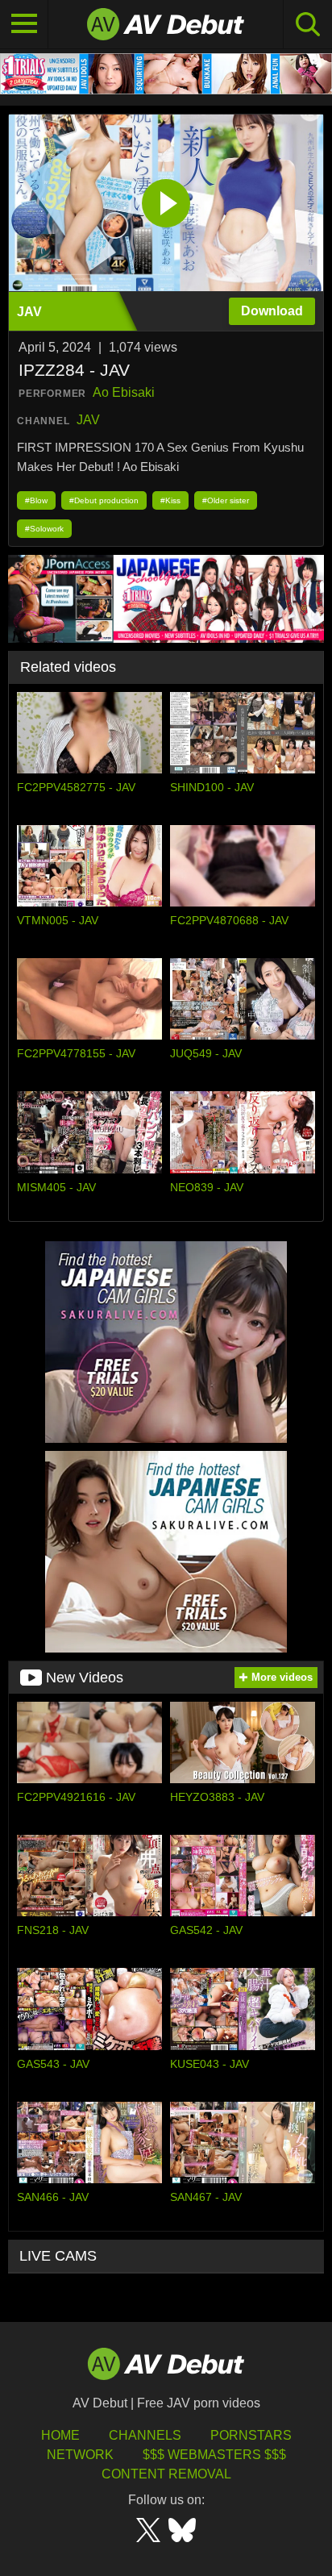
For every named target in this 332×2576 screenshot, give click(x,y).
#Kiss (170, 500)
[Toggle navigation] (24, 24)
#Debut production (104, 500)
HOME (60, 2435)
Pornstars (251, 2435)
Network (80, 2455)
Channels (145, 2435)
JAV (88, 420)
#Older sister (226, 500)
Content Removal (166, 2474)
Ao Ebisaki (124, 392)
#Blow (36, 500)
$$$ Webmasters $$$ (214, 2455)
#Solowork (44, 529)
